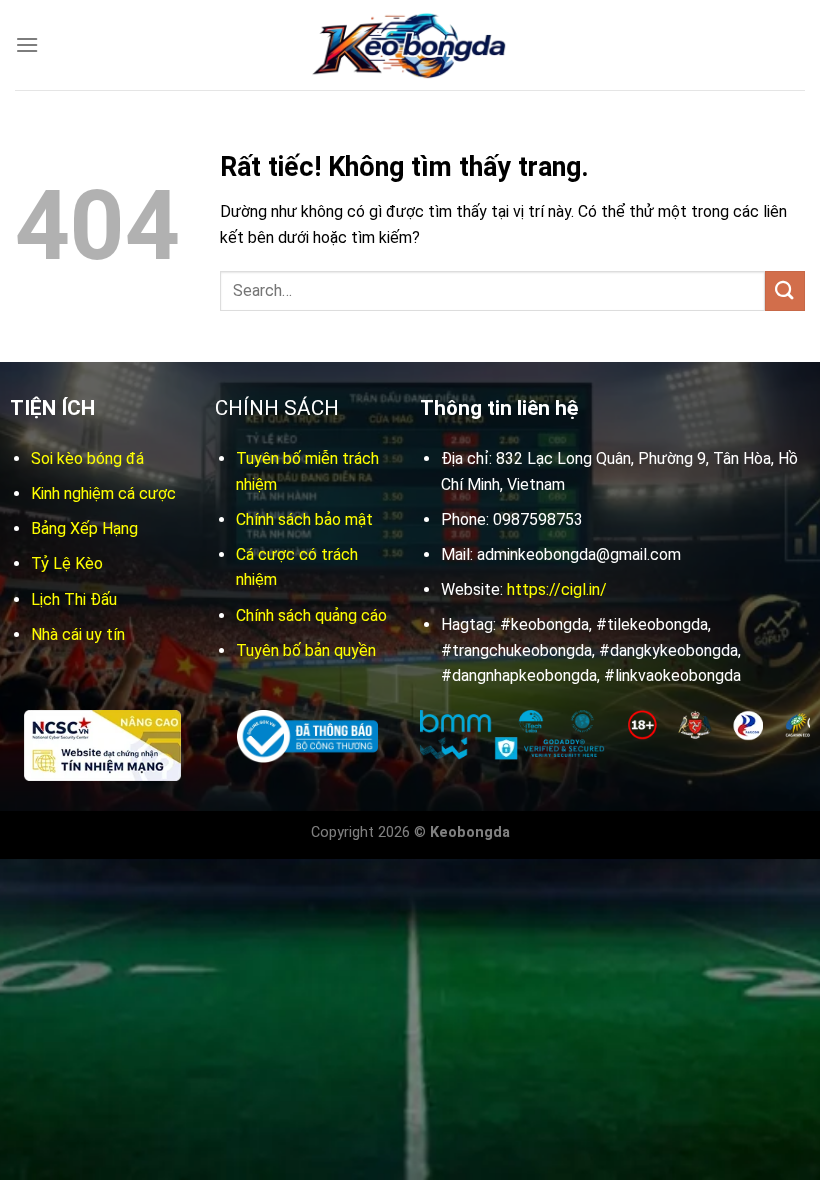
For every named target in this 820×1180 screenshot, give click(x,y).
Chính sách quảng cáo (311, 615)
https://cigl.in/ (557, 589)
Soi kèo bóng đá (87, 458)
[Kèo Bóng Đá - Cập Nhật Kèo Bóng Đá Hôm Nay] (410, 45)
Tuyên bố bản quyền (306, 650)
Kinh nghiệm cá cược (103, 493)
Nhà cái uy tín (78, 634)
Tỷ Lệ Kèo (67, 563)
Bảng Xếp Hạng (84, 528)
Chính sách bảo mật (304, 519)
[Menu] (27, 44)
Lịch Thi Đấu (74, 599)
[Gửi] (785, 290)
